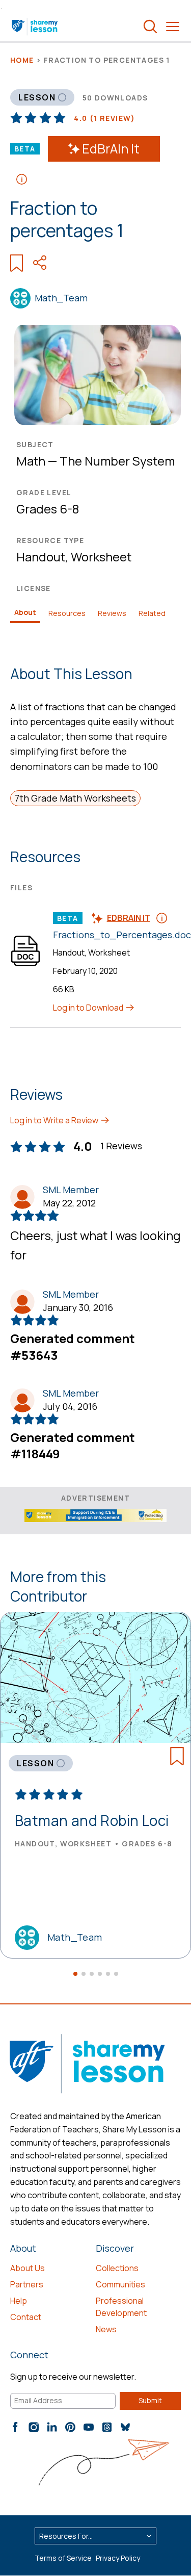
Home (22, 60)
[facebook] (15, 2427)
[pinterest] (70, 2427)
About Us (28, 2268)
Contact (26, 2317)
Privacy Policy (118, 2558)
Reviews (112, 613)
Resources (67, 613)
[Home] (35, 27)
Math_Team (61, 298)
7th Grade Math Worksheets (75, 798)
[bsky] (125, 2427)
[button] (75, 1974)
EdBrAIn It (111, 149)
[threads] (107, 2427)
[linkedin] (52, 2427)
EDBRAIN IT (129, 918)
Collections (117, 2268)
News (106, 2329)
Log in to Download (89, 1008)
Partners (27, 2284)
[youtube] (89, 2427)
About (25, 612)
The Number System (117, 461)
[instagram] (34, 2427)
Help (19, 2301)
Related (152, 613)
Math (31, 461)
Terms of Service (63, 2558)
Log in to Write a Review (55, 1120)
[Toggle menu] (173, 27)
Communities (120, 2284)
